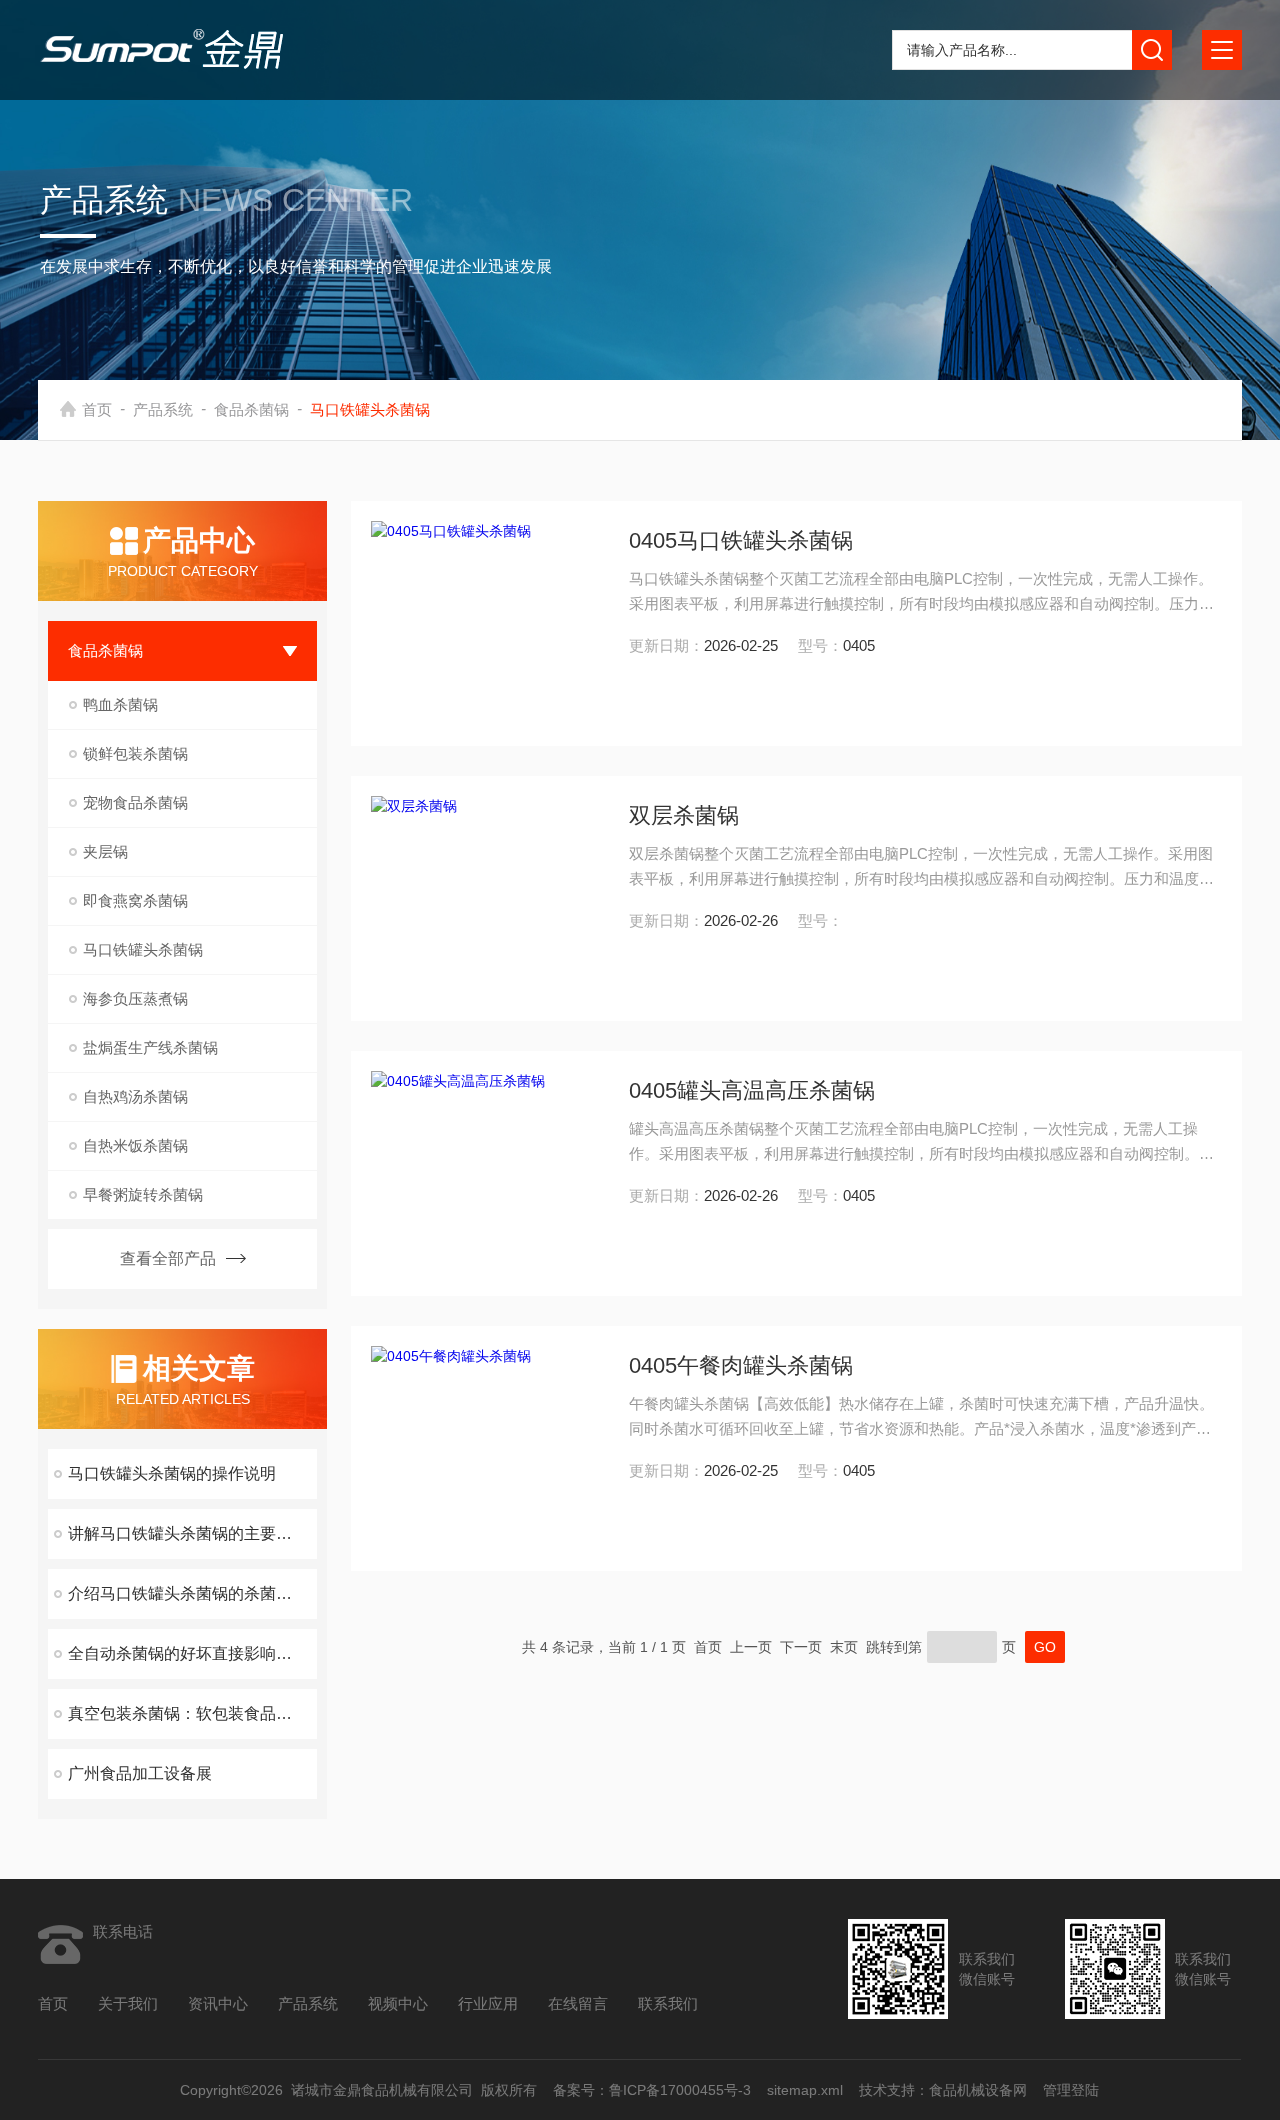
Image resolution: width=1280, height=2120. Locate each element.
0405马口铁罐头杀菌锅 (741, 540)
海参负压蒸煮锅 (135, 998)
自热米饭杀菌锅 (135, 1145)
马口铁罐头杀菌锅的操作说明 (172, 1473)
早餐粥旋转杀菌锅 (143, 1194)
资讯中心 (218, 2003)
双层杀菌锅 (684, 815)
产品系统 (163, 409)
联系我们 (668, 2003)
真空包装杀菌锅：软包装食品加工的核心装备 (192, 1713)
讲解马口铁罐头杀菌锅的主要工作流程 (192, 1533)
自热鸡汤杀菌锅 (135, 1096)
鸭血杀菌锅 (120, 704)
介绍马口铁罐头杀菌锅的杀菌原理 (188, 1593)
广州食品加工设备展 (140, 1773)
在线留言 (578, 2003)
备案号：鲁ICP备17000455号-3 (653, 2090)
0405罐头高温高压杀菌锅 (752, 1090)
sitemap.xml (806, 2090)
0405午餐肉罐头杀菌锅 (741, 1365)
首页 (97, 409)
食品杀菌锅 (251, 409)
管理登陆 (1072, 2090)
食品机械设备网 (979, 2090)
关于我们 (128, 2003)
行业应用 (488, 2003)
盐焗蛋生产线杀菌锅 (150, 1047)
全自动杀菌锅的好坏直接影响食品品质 (192, 1653)
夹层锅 (105, 851)
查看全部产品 (168, 1258)
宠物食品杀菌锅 (135, 802)
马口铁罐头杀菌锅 (143, 949)
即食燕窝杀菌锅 (135, 900)
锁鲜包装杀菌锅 (135, 753)
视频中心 (398, 2003)
